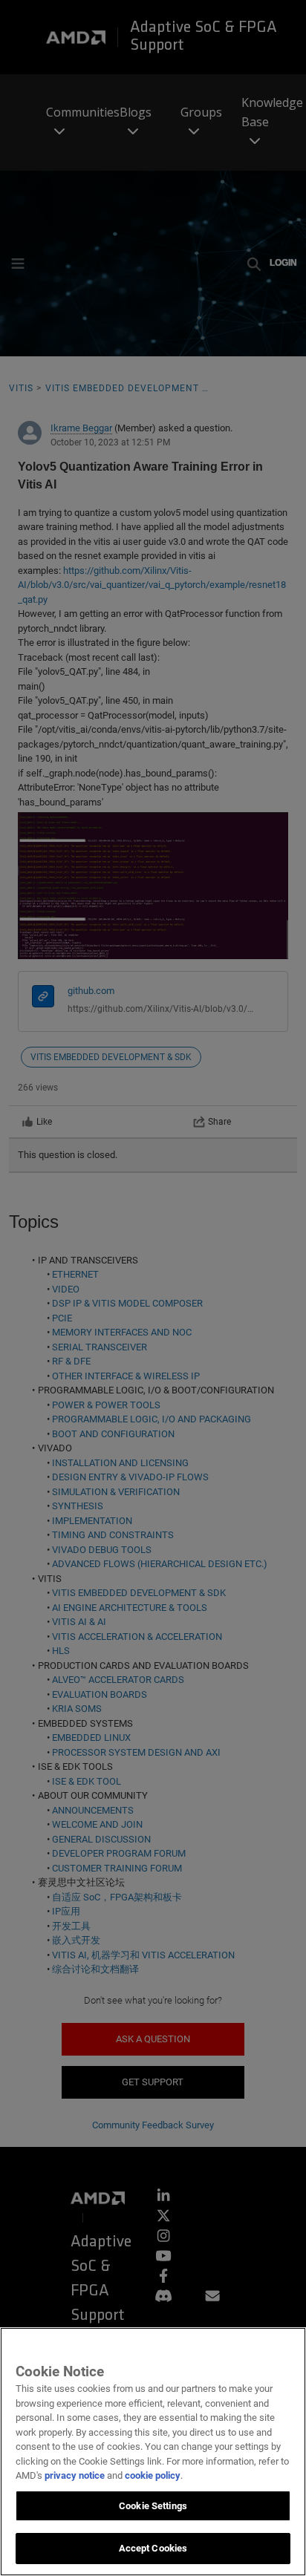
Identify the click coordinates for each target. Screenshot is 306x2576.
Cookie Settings (153, 2506)
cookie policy (153, 2475)
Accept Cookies (153, 2548)
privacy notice (75, 2475)
